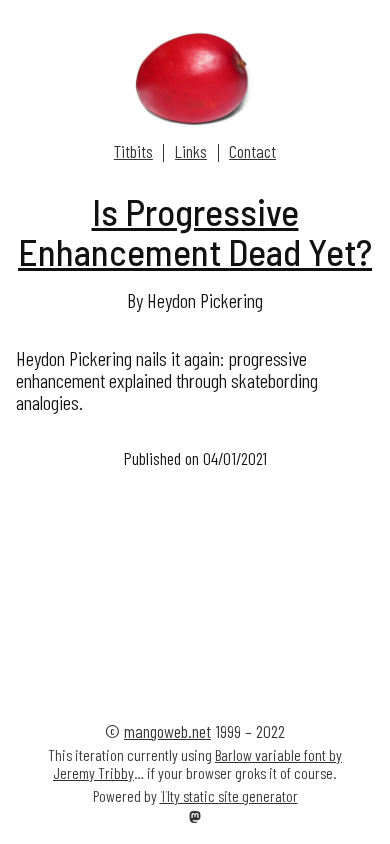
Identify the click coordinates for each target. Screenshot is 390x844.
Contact (252, 151)
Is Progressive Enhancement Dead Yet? (195, 231)
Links (191, 151)
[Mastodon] (195, 818)
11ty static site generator (229, 795)
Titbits (133, 151)
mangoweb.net (167, 731)
